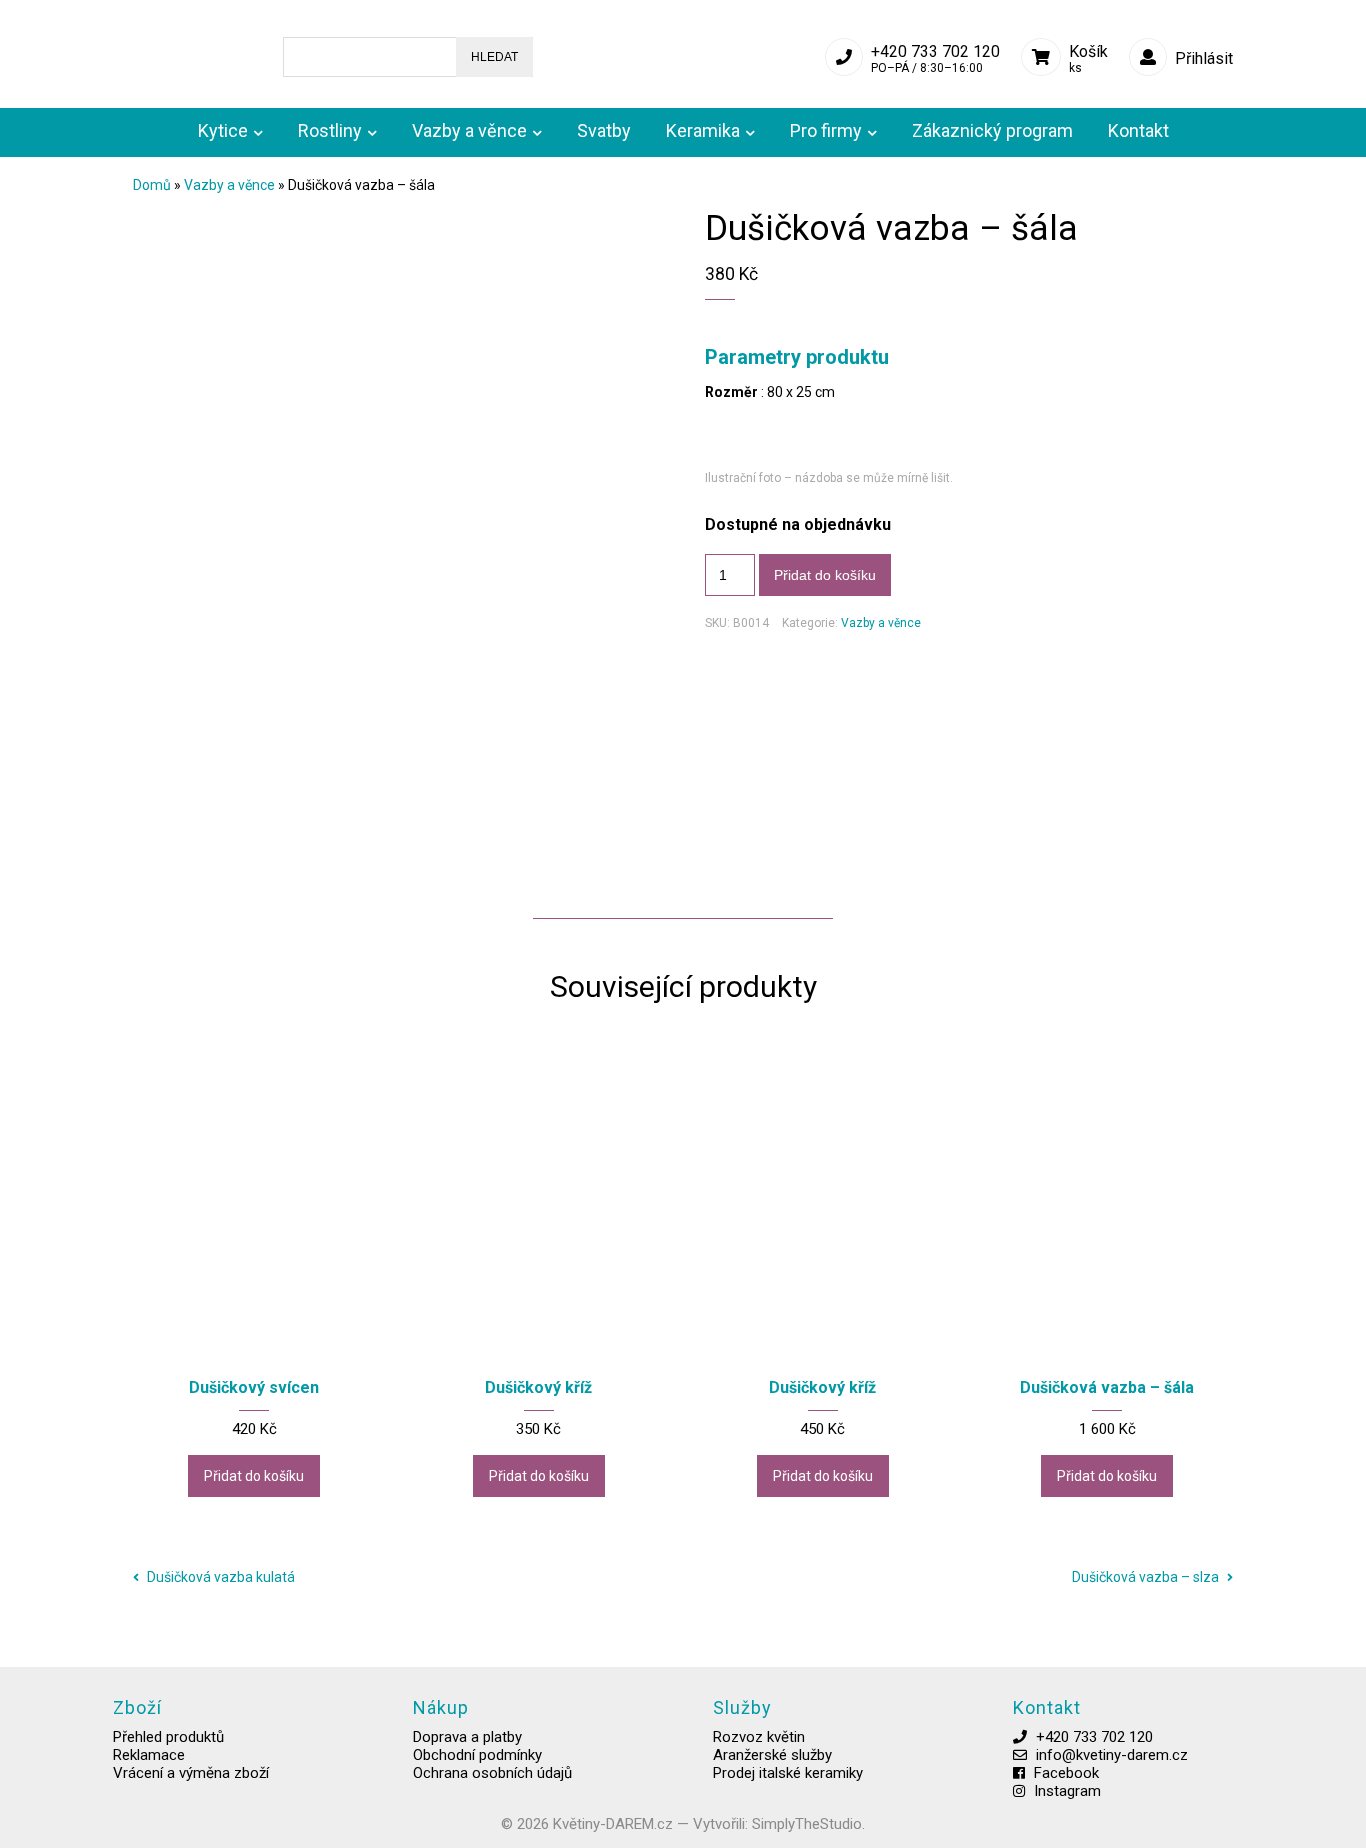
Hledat (494, 57)
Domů (152, 185)
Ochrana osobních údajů (492, 1773)
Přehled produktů (168, 1737)
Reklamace (149, 1755)
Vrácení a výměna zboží (191, 1773)
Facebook (1066, 1773)
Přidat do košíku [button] (254, 1476)
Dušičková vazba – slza (1147, 1577)
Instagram (1067, 1791)
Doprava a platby (467, 1737)
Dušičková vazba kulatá (219, 1577)
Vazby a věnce (229, 185)
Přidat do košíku (825, 575)
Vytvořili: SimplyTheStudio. (779, 1824)
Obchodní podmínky (477, 1755)
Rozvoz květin (759, 1737)
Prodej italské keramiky (788, 1773)
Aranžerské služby (772, 1755)
